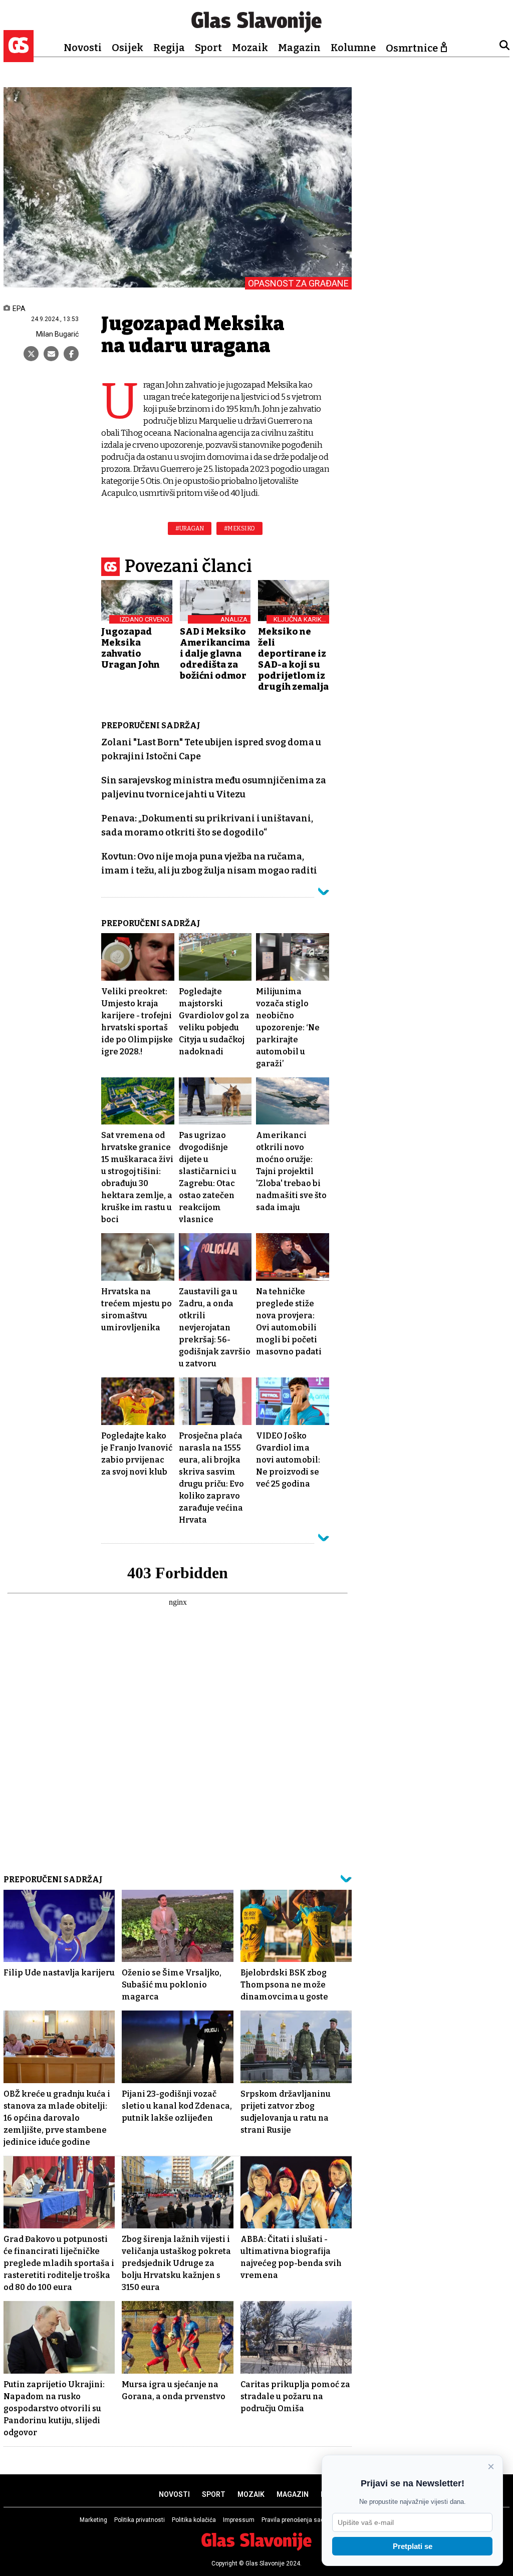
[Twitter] (31, 354)
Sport (208, 48)
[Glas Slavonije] (19, 57)
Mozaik (250, 48)
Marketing (93, 2520)
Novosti (83, 48)
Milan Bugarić (57, 334)
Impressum (239, 2520)
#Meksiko (239, 528)
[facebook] (71, 354)
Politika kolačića (194, 2520)
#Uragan (190, 528)
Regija (169, 48)
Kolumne (353, 48)
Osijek (127, 48)
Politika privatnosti (140, 2520)
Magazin (299, 48)
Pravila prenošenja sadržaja (300, 2520)
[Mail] (51, 354)
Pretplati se (413, 2546)
